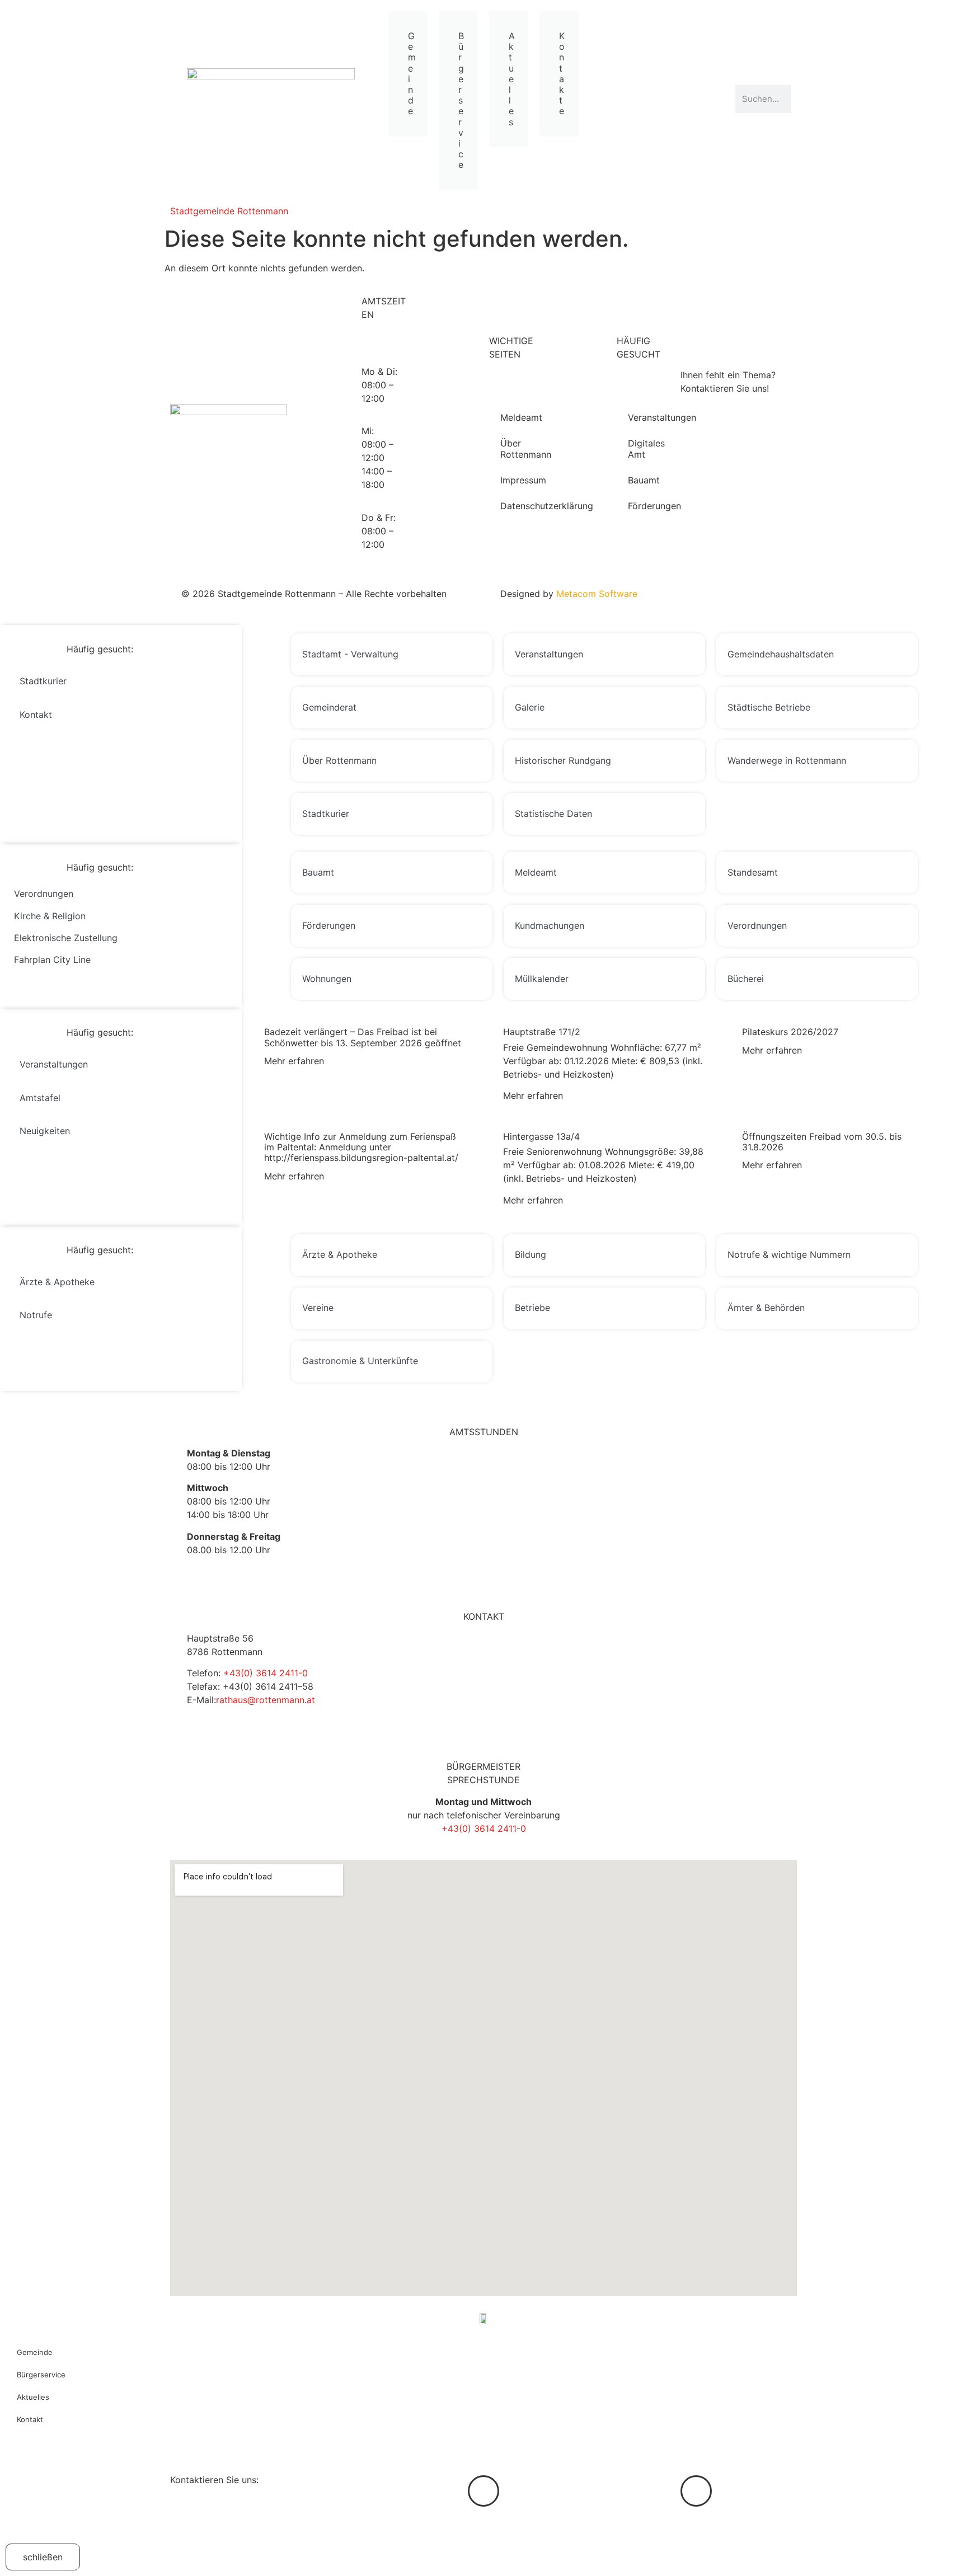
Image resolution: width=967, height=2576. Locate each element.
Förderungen (646, 506)
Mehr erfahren (294, 1061)
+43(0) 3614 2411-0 (266, 1673)
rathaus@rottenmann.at (266, 1700)
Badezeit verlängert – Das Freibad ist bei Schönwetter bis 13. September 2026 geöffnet (363, 1037)
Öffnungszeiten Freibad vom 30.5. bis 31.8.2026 (822, 1142)
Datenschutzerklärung (518, 506)
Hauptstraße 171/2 (542, 1032)
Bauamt (644, 480)
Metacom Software (597, 594)
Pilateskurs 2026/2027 (790, 1032)
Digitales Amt (646, 449)
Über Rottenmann (518, 449)
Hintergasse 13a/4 (541, 1136)
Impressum (518, 480)
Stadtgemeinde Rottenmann (229, 211)
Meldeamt (518, 417)
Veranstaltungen (646, 417)
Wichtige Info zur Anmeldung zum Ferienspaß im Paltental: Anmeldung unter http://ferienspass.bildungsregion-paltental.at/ (361, 1147)
